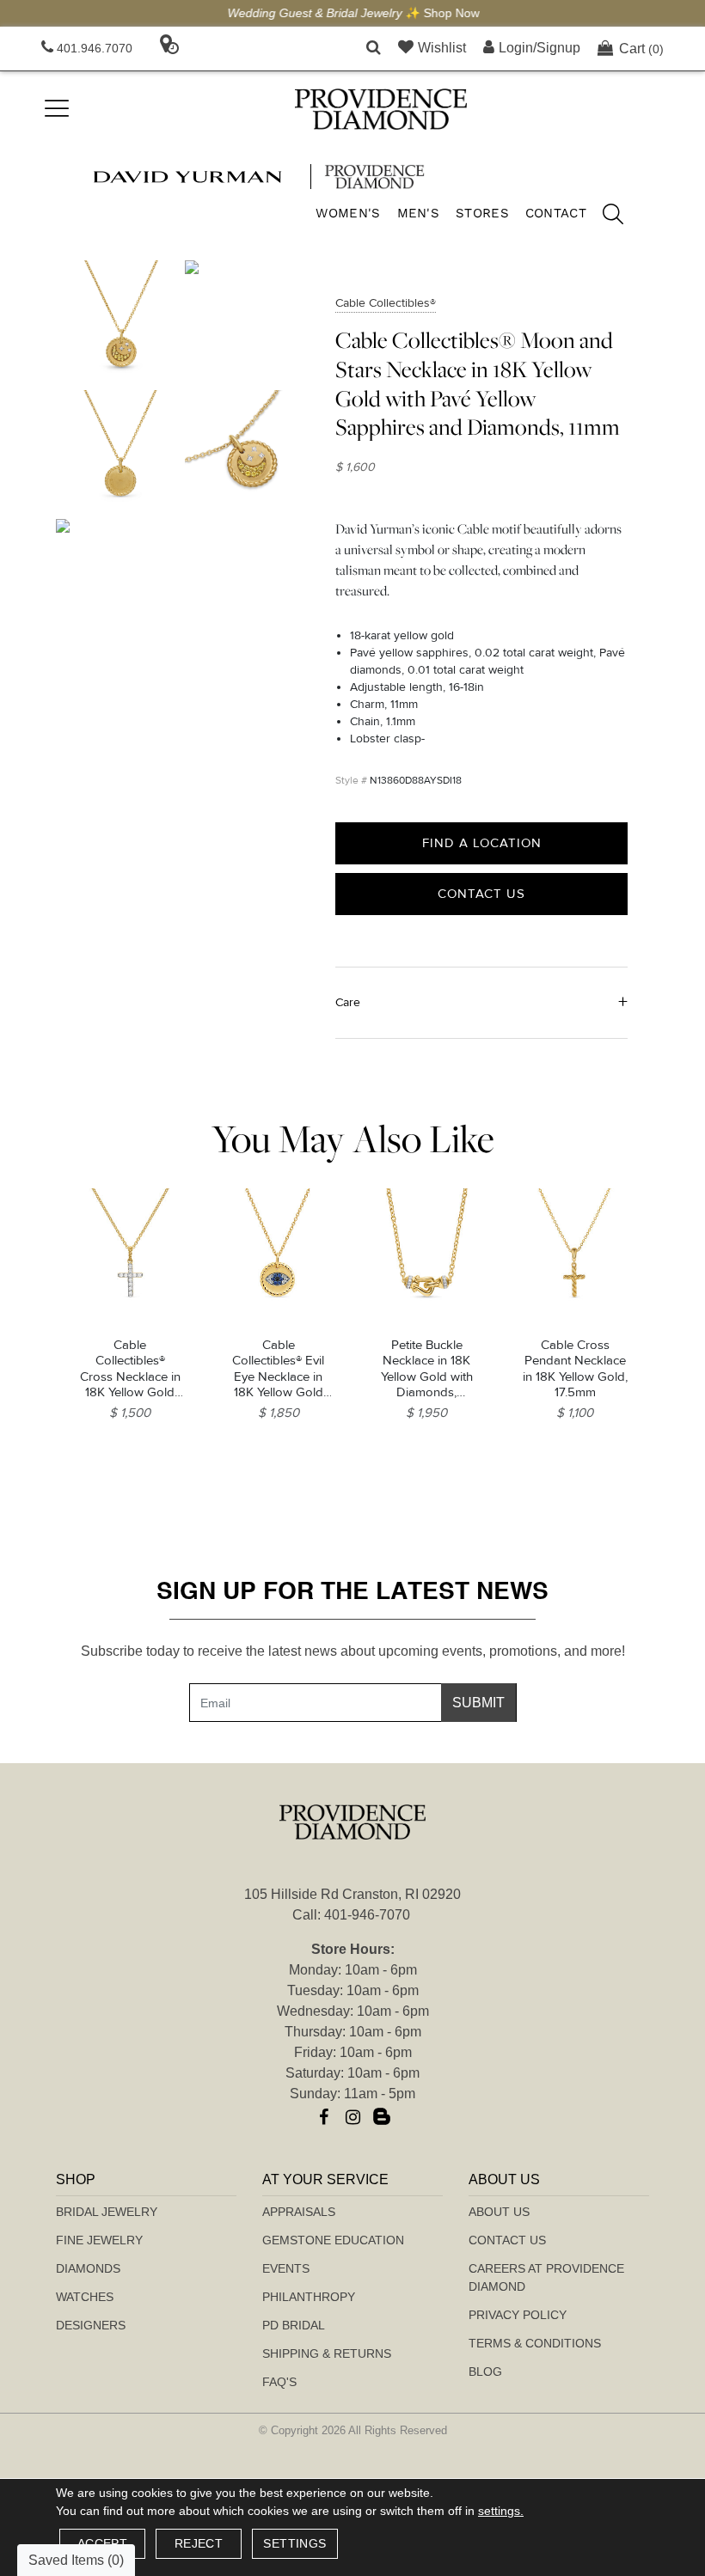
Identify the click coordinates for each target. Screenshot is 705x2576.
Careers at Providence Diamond (546, 2277)
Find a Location (482, 843)
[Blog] (382, 2117)
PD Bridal (294, 2325)
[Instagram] (352, 2117)
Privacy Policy (518, 2315)
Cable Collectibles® (386, 303)
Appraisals (299, 2212)
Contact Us (481, 894)
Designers (91, 2325)
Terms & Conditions (535, 2343)
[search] (604, 217)
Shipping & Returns (327, 2353)
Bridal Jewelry (107, 2212)
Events (286, 2268)
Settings (294, 2543)
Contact (556, 213)
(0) (641, 49)
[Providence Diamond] (381, 109)
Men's (419, 213)
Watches (85, 2297)
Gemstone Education (333, 2240)
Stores (482, 213)
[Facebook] (323, 2117)
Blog (485, 2372)
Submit (478, 1703)
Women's (348, 213)
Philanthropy (309, 2297)
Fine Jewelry (99, 2240)
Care (348, 1002)
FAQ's (279, 2382)
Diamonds (88, 2268)
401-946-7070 (367, 1915)
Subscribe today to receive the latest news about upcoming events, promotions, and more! (353, 1651)
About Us (499, 2212)
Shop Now (451, 13)
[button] (374, 49)
